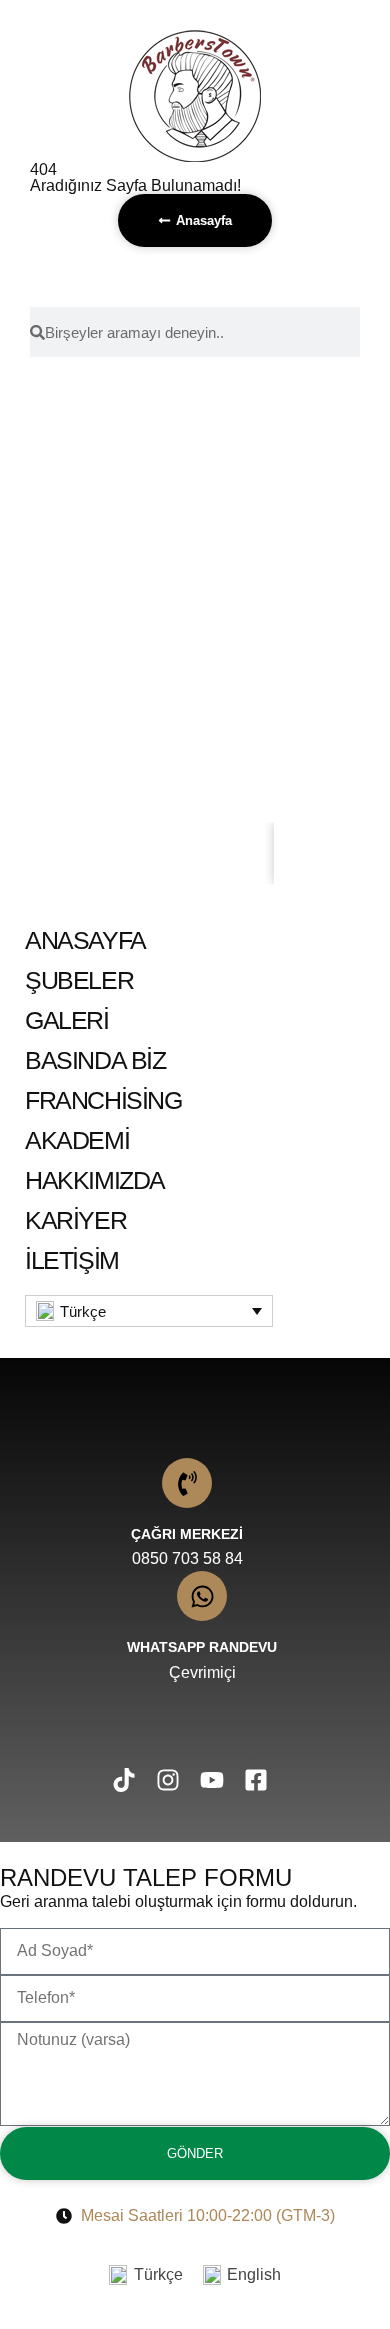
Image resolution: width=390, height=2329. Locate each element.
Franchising (103, 1100)
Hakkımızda (95, 1180)
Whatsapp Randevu (202, 1647)
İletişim (72, 1260)
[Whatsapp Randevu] (202, 1596)
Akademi (77, 1140)
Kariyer (75, 1220)
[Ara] (322, 853)
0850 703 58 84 (187, 1558)
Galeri (67, 1020)
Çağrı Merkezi (187, 1534)
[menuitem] (149, 1311)
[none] (149, 1311)
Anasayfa (85, 940)
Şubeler (79, 980)
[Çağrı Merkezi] (187, 1483)
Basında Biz (95, 1060)
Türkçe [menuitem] (83, 1311)
